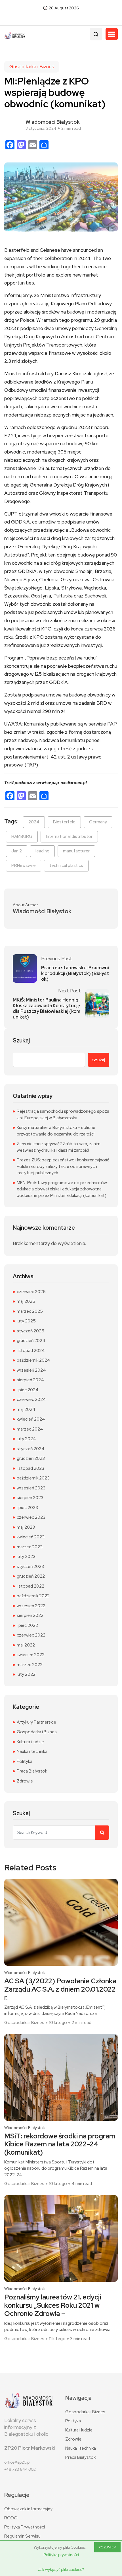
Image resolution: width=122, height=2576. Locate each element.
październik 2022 (33, 1596)
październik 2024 (33, 1360)
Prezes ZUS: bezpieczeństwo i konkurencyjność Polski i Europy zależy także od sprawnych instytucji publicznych (63, 1166)
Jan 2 (17, 851)
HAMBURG (22, 836)
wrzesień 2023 (31, 1488)
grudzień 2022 (31, 1576)
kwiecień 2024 (31, 1419)
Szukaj (21, 1041)
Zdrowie (25, 1781)
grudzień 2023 (31, 1458)
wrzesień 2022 (31, 1606)
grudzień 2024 (31, 1341)
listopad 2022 (30, 1586)
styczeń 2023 (30, 1567)
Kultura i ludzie (30, 1742)
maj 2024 (26, 1409)
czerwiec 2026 (31, 1292)
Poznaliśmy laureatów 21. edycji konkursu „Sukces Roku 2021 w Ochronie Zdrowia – (53, 2305)
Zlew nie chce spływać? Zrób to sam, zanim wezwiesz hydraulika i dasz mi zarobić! (59, 1147)
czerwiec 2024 (31, 1400)
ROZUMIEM (107, 2547)
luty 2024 (26, 1439)
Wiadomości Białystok (53, 122)
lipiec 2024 (28, 1390)
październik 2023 (33, 1478)
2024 (34, 822)
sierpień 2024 (30, 1380)
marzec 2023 (30, 1547)
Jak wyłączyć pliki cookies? (61, 2569)
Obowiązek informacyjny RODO (28, 2513)
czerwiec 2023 (31, 1517)
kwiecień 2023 (31, 1537)
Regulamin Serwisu (22, 2536)
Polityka (25, 1761)
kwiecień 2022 (31, 1655)
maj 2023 (26, 1527)
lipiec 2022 (27, 1625)
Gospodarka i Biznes (32, 67)
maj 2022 (26, 1645)
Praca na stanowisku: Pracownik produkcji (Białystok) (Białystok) (75, 974)
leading (42, 851)
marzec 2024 (30, 1429)
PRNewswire (24, 865)
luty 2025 (26, 1321)
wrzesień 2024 (31, 1370)
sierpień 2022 (30, 1615)
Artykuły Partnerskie (36, 1722)
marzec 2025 (30, 1311)
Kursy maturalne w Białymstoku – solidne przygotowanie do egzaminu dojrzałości (56, 1131)
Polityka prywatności (61, 2555)
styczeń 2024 (31, 1449)
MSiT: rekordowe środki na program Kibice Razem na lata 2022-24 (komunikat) (60, 2144)
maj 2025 (26, 1301)
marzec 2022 (30, 1665)
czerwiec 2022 (31, 1635)
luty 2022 (26, 1674)
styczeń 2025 (30, 1331)
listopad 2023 (30, 1468)
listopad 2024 (31, 1351)
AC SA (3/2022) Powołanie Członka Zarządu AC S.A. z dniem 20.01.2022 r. (60, 1989)
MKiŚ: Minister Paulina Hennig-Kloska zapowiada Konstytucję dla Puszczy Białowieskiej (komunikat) (47, 1009)
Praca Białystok (32, 1771)
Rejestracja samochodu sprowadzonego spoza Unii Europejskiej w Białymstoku (63, 1115)
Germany (98, 822)
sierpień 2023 (30, 1498)
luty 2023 (26, 1557)
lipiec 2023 (27, 1508)
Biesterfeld (64, 822)
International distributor (69, 836)
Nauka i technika (32, 1751)
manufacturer (76, 851)
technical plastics (66, 865)
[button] (112, 34)
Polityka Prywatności (25, 2527)
